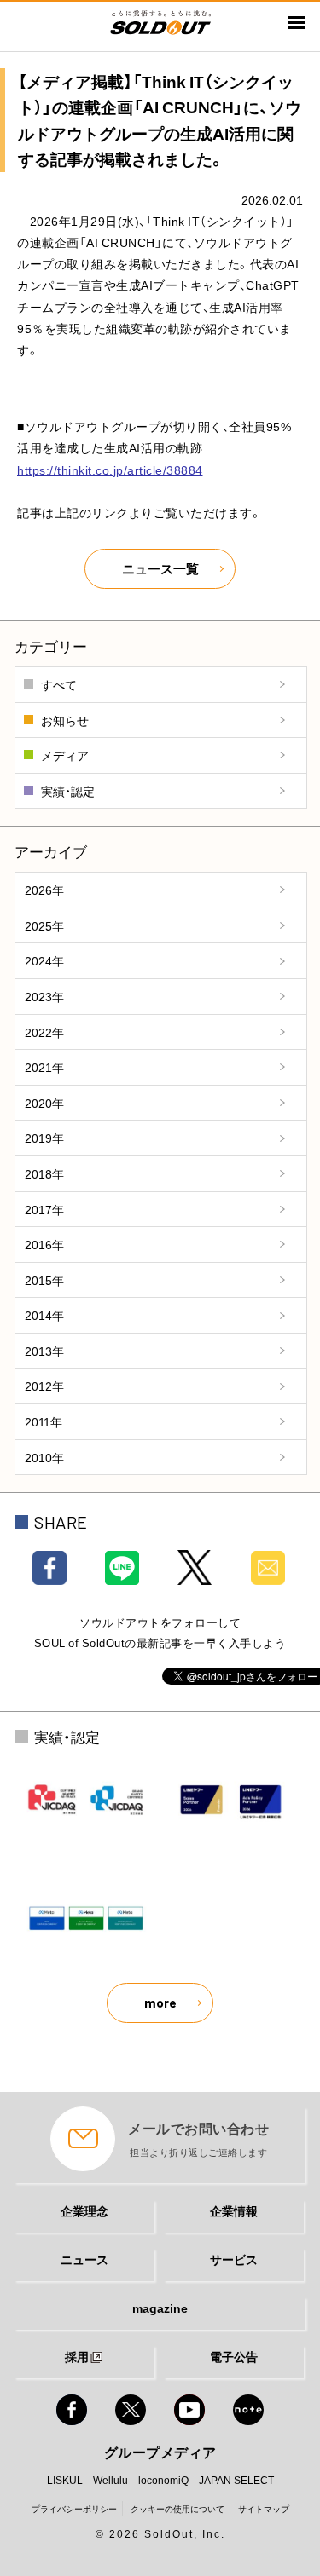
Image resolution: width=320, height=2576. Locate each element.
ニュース (84, 2259)
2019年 (44, 1138)
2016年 (44, 1244)
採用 (77, 2356)
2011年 (44, 1421)
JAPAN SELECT (236, 2480)
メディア (65, 755)
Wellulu (111, 2480)
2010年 (44, 1457)
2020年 (44, 1103)
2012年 (44, 1386)
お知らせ (65, 720)
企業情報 (234, 2210)
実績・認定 (68, 791)
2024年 (44, 960)
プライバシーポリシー (74, 2508)
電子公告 (234, 2356)
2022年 (44, 1032)
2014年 (44, 1315)
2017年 (44, 1209)
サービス (234, 2259)
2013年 (44, 1351)
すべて (59, 684)
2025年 (44, 925)
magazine (160, 2308)
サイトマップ (264, 2508)
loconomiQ (163, 2480)
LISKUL (65, 2480)
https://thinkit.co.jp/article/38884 (110, 470)
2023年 (44, 996)
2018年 (44, 1173)
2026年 (44, 890)
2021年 (44, 1067)
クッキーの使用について (177, 2508)
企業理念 (84, 2210)
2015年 (44, 1280)
